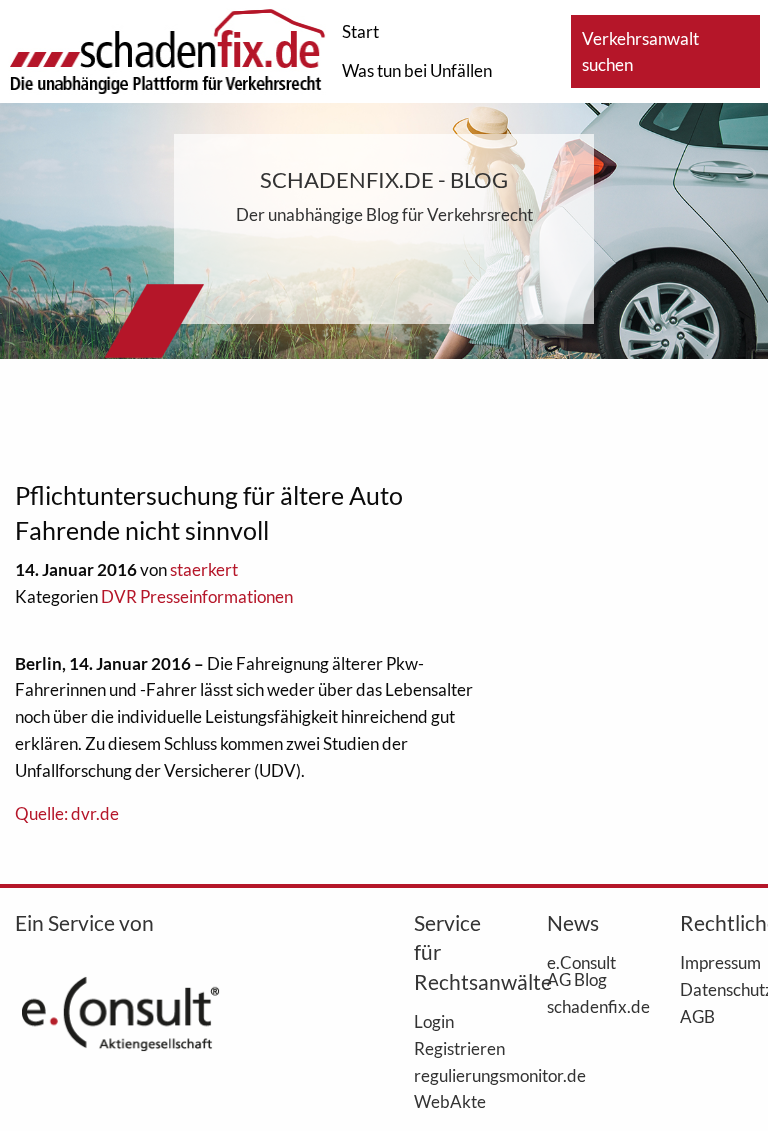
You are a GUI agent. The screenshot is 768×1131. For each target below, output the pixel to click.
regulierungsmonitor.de (450, 1075)
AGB (697, 1016)
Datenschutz (716, 989)
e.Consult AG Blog (581, 970)
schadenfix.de (583, 1006)
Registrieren (450, 1048)
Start (360, 31)
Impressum (716, 962)
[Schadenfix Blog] (167, 49)
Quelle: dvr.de (67, 813)
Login (434, 1021)
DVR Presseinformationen (197, 596)
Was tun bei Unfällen (417, 70)
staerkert (204, 569)
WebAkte (450, 1101)
